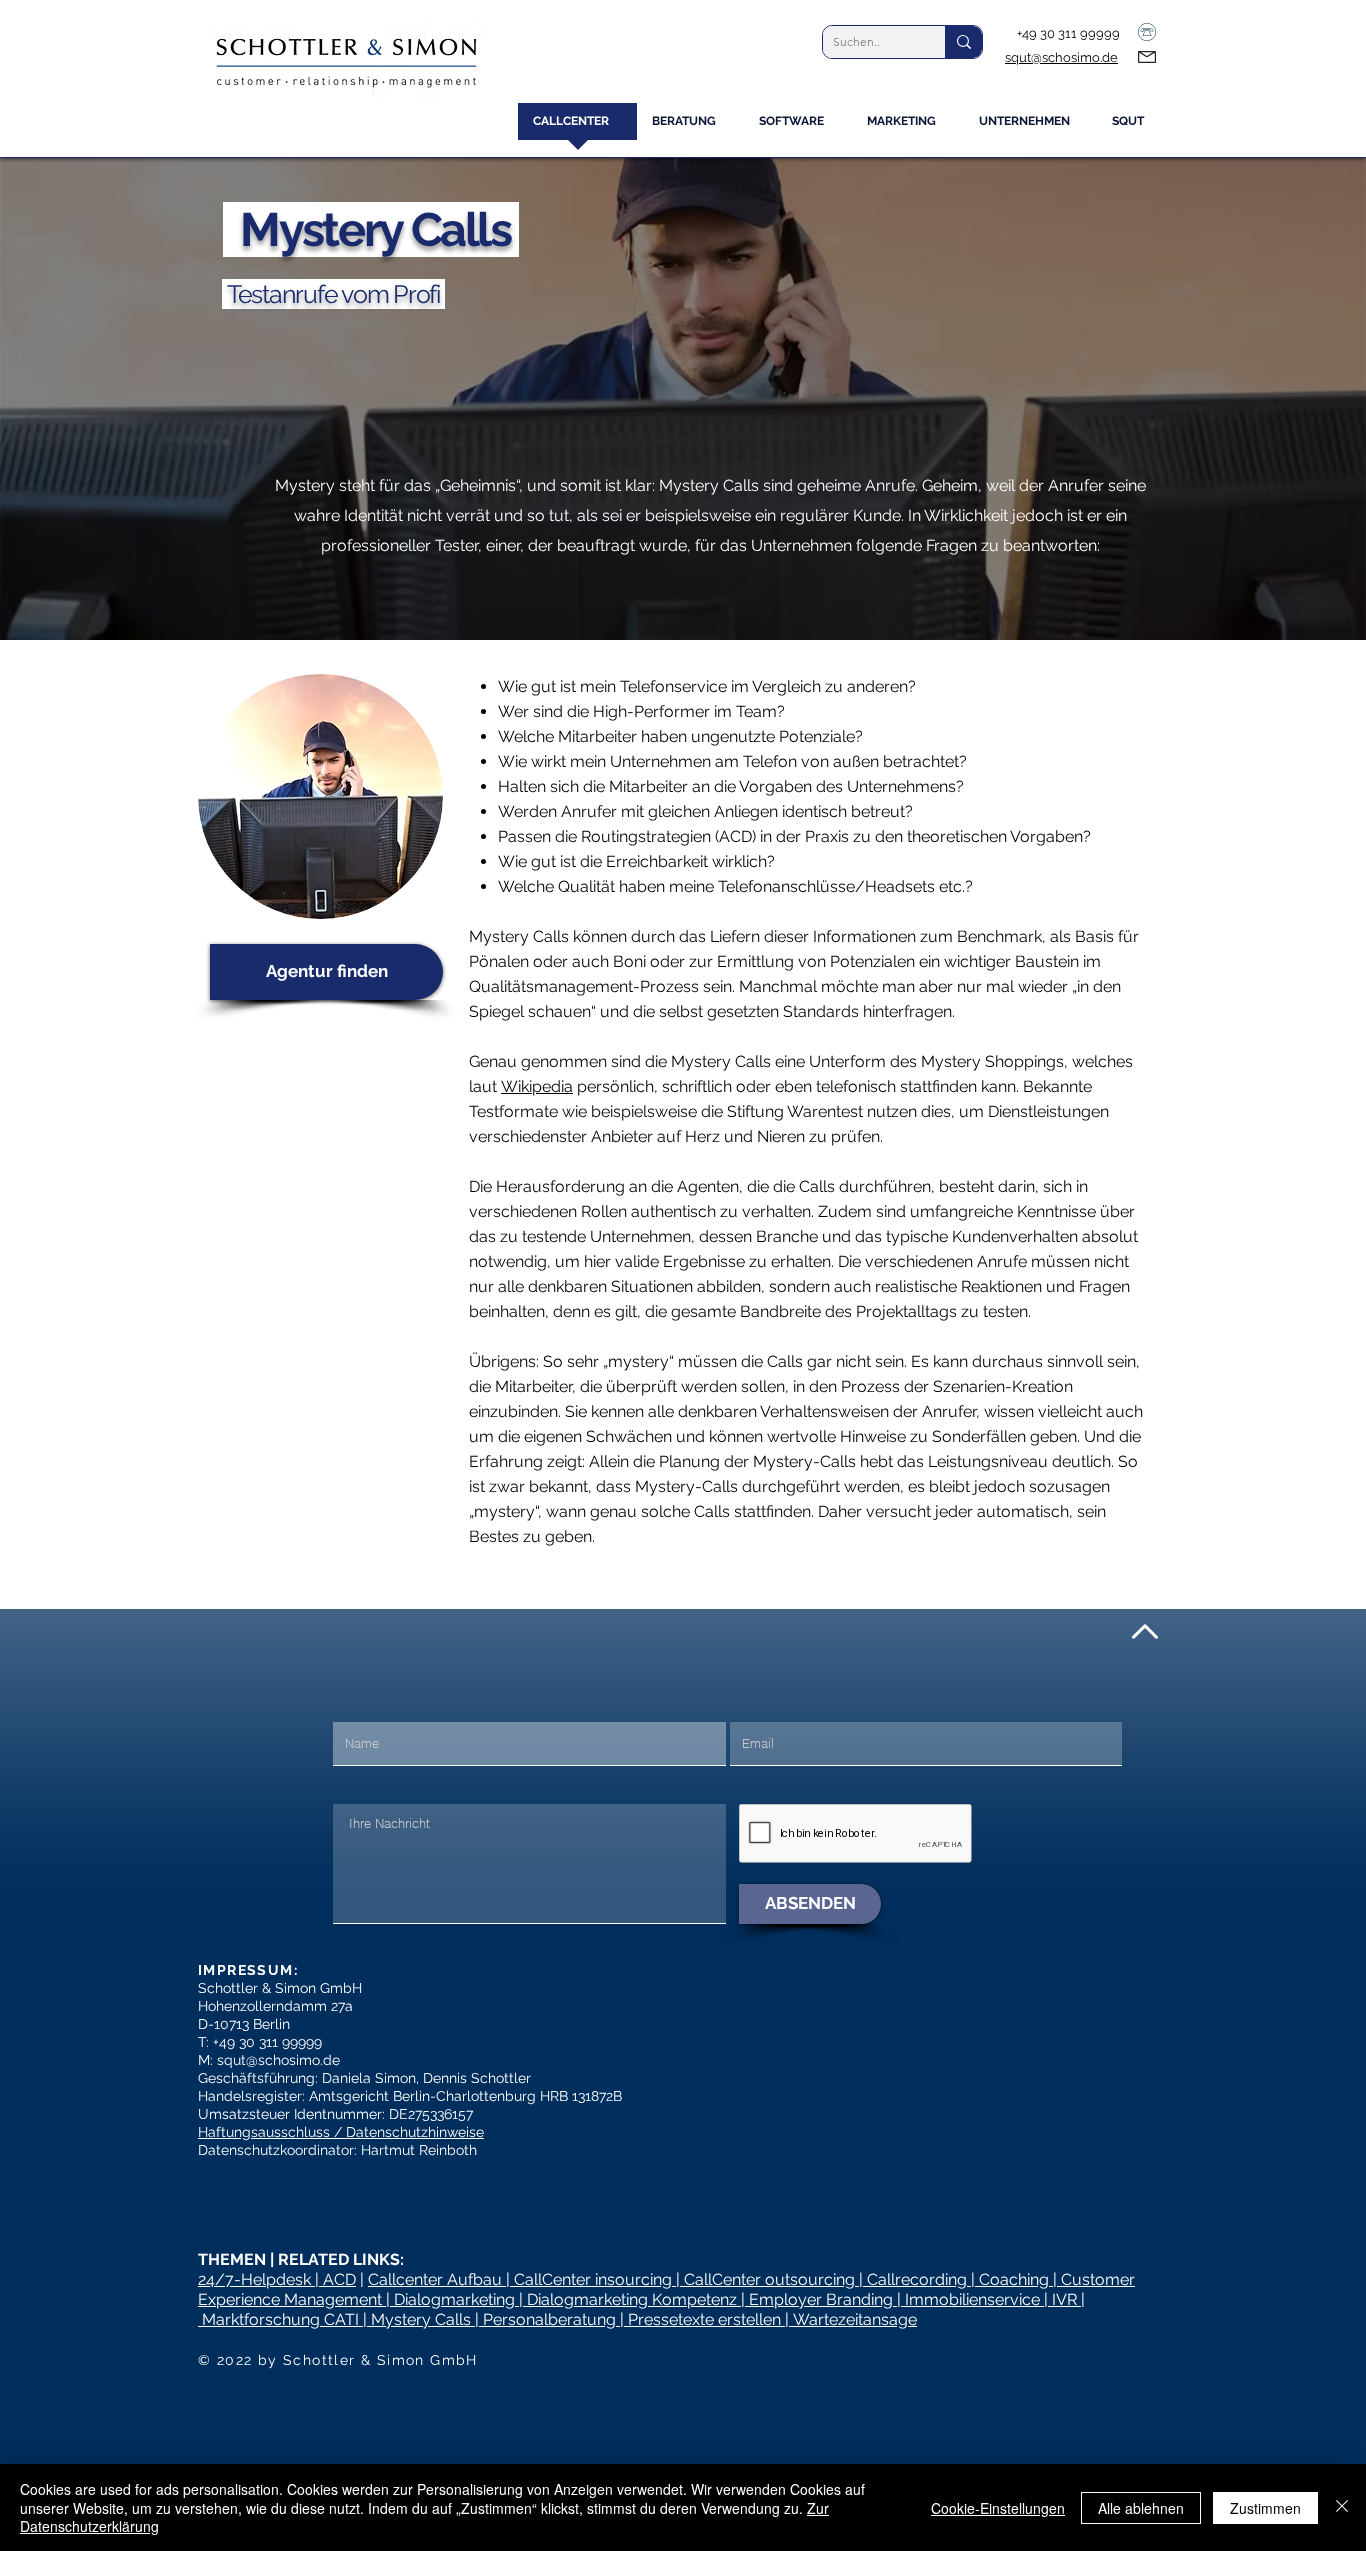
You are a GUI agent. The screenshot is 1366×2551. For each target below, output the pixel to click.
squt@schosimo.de (1061, 57)
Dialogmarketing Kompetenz (632, 2299)
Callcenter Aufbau (437, 2279)
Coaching (1014, 2279)
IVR (1064, 2299)
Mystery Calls (421, 2319)
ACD (339, 2279)
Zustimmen (1265, 2508)
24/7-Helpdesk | (260, 2279)
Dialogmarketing (454, 2299)
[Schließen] (1342, 2507)
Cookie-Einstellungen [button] (998, 2508)
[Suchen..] (963, 42)
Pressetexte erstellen (704, 2319)
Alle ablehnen (1141, 2508)
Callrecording (917, 2279)
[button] (690, 128)
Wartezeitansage (855, 2319)
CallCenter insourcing (593, 2279)
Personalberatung (549, 2319)
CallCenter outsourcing (769, 2279)
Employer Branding (821, 2299)
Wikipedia (537, 1086)
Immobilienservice (972, 2299)
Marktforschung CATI (280, 2319)
